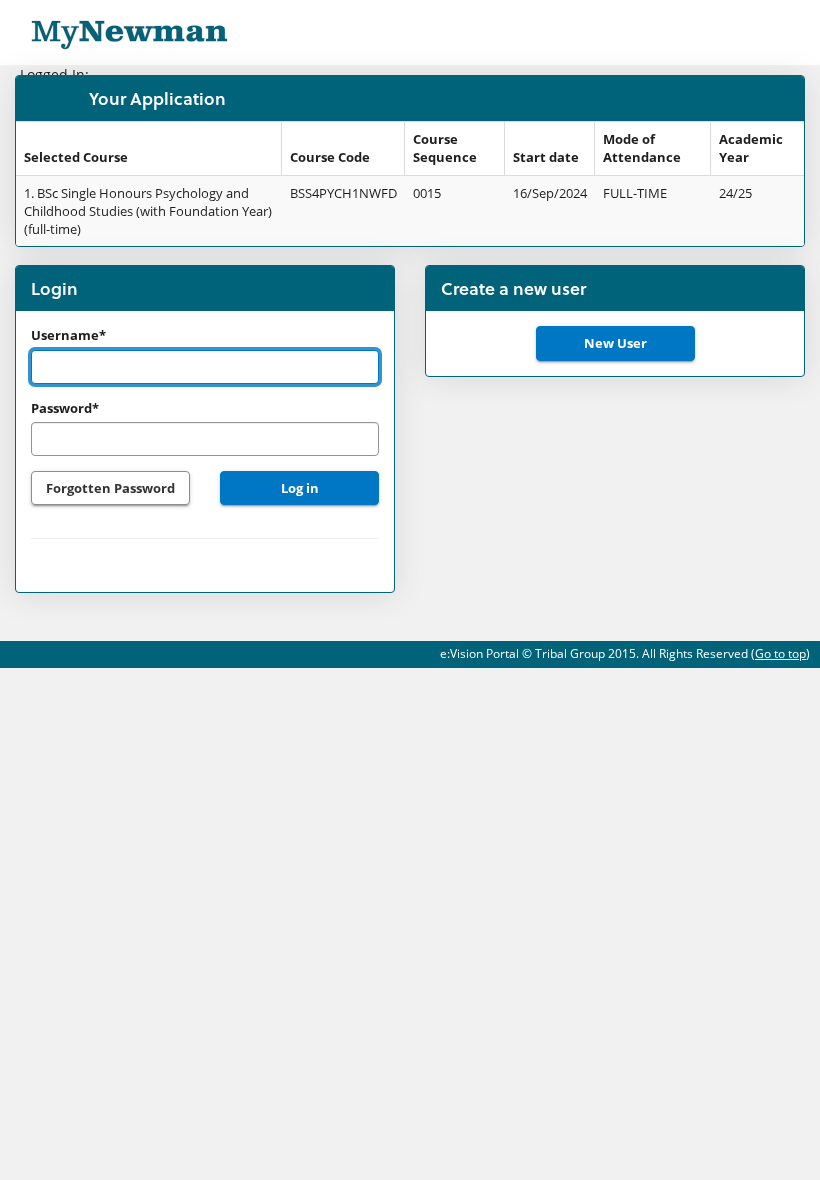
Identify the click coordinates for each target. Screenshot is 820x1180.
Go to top (780, 653)
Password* (65, 408)
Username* (68, 335)
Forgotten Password (110, 488)
